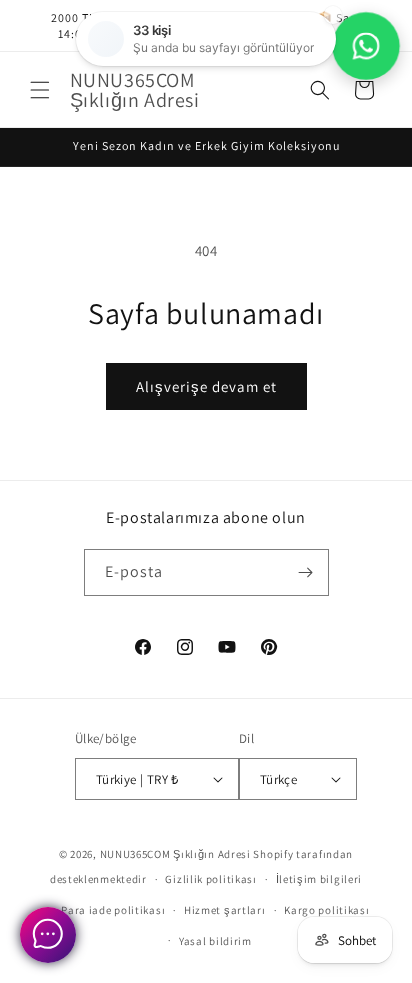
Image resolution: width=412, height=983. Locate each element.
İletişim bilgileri (319, 879)
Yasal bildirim (215, 941)
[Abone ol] (306, 572)
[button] (40, 90)
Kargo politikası (326, 910)
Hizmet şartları (225, 910)
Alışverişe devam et (206, 386)
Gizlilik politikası (210, 879)
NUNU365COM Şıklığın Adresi (175, 854)
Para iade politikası (113, 910)
